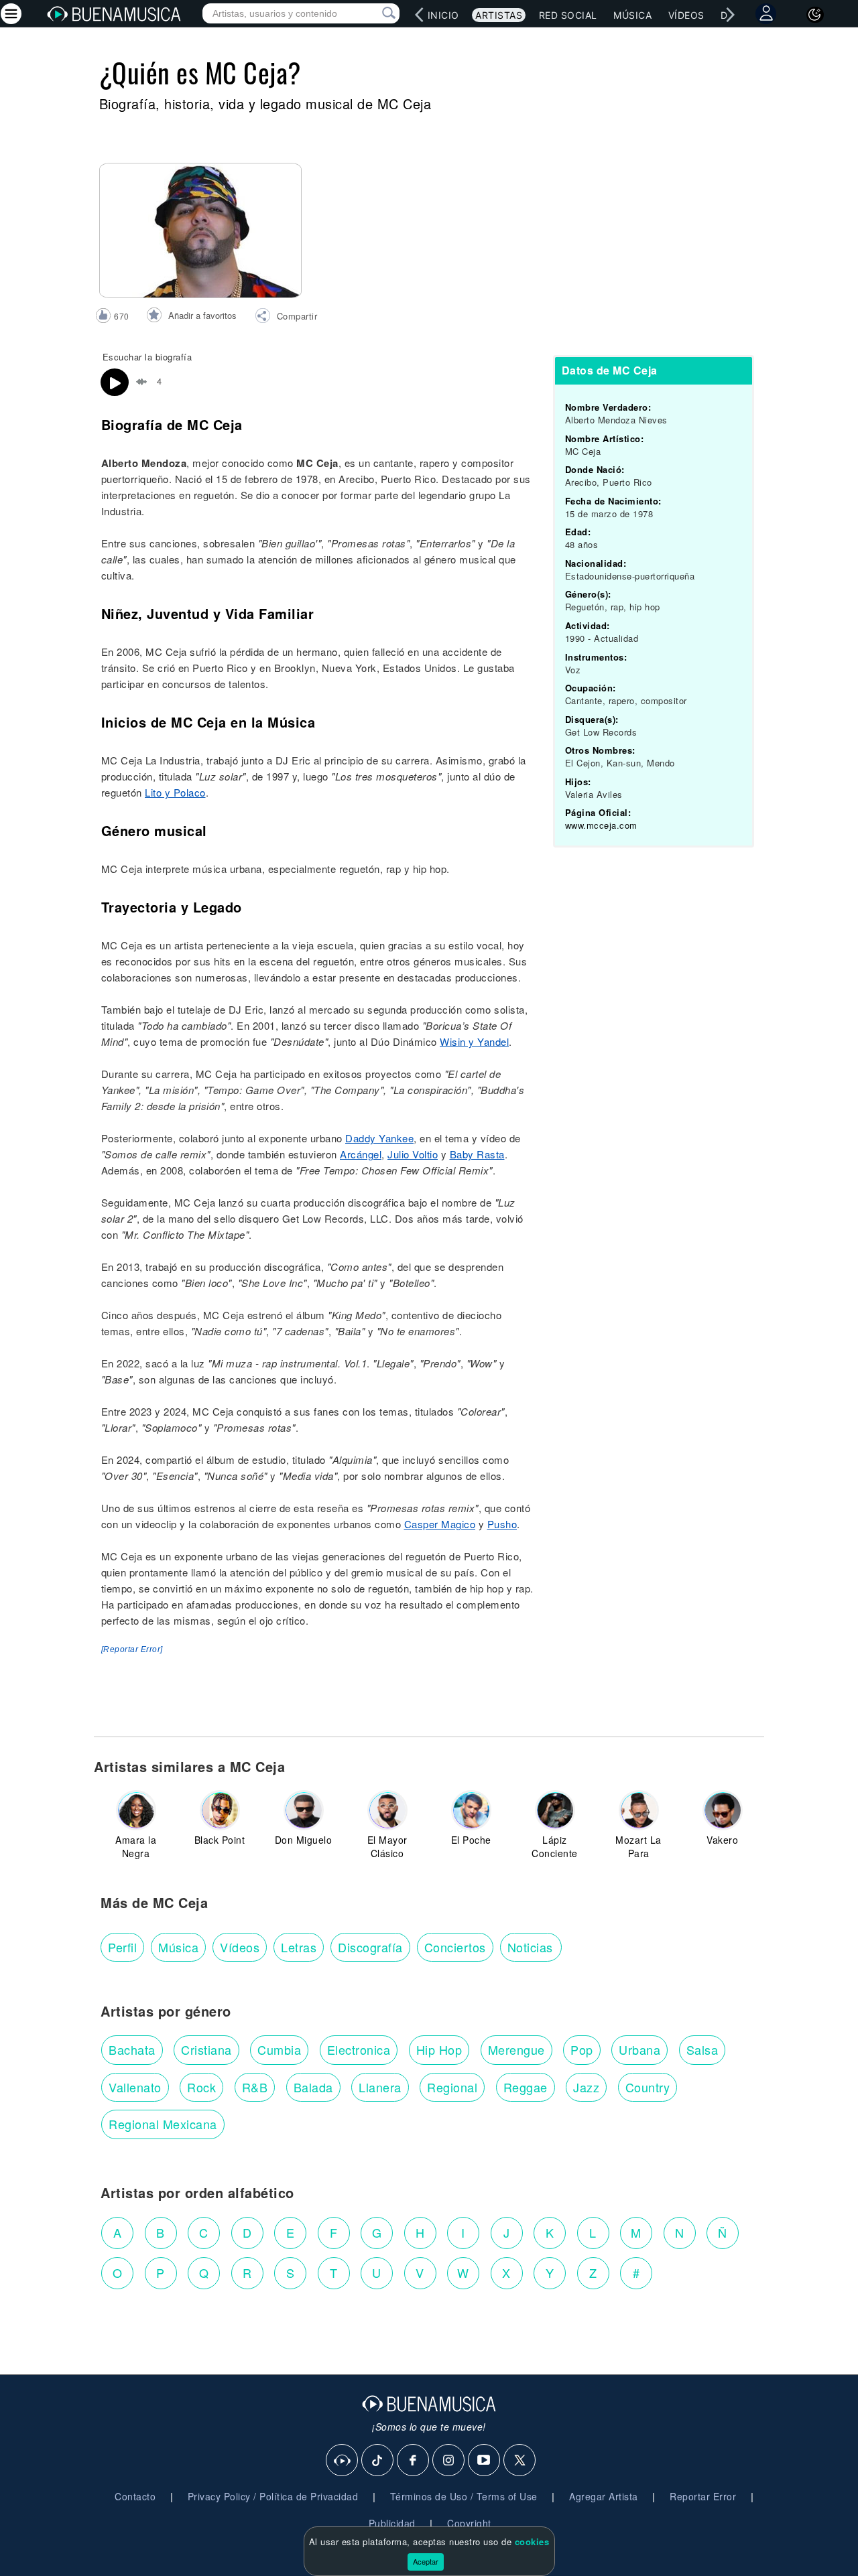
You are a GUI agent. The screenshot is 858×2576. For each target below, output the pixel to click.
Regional (452, 2087)
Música (632, 15)
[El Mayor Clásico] (387, 1810)
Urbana (639, 2049)
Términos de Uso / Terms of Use (464, 2496)
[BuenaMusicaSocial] (343, 2461)
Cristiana (206, 2049)
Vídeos (686, 15)
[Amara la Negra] (136, 1810)
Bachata (132, 2049)
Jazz (586, 2087)
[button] (286, 318)
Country (648, 2087)
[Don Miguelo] (304, 1810)
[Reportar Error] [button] (132, 1649)
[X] (520, 2461)
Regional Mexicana (163, 2124)
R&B (255, 2087)
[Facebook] (414, 2461)
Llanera (380, 2087)
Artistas (499, 15)
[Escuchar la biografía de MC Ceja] (115, 383)
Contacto (135, 2496)
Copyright (469, 2523)
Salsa (702, 2049)
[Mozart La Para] (639, 1810)
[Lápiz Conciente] (555, 1810)
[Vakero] (723, 1810)
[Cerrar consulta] (373, 13)
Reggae (526, 2087)
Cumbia (279, 2049)
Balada (313, 2087)
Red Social (568, 15)
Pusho (502, 1524)
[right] (731, 15)
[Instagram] (449, 2461)
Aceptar (426, 2561)
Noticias (530, 1947)
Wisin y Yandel (474, 1041)
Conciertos (455, 1947)
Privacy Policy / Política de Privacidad (273, 2496)
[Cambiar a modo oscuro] (815, 15)
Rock (201, 2087)
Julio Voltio (413, 1154)
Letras (299, 1947)
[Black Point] (220, 1810)
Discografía (370, 1947)
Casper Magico (440, 1524)
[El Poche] (471, 1810)
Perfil (122, 1947)
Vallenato (135, 2087)
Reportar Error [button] (703, 2496)
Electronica (359, 2049)
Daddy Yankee (379, 1138)
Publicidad (392, 2523)
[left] (420, 15)
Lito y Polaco (175, 792)
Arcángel (361, 1154)
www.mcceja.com (601, 825)
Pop (582, 2049)
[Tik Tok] (378, 2461)
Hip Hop (439, 2049)
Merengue (516, 2049)
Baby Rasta (477, 1154)
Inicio (443, 15)
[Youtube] (485, 2461)
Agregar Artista (604, 2496)
